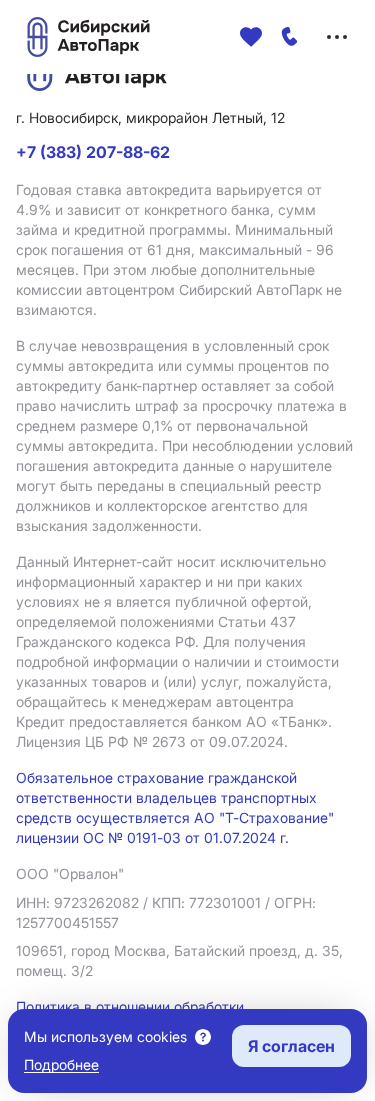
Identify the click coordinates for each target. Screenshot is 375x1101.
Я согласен (291, 1046)
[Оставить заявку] (290, 37)
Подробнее (61, 1064)
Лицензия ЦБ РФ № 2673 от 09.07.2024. (152, 741)
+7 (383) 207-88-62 (93, 152)
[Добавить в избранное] (251, 37)
